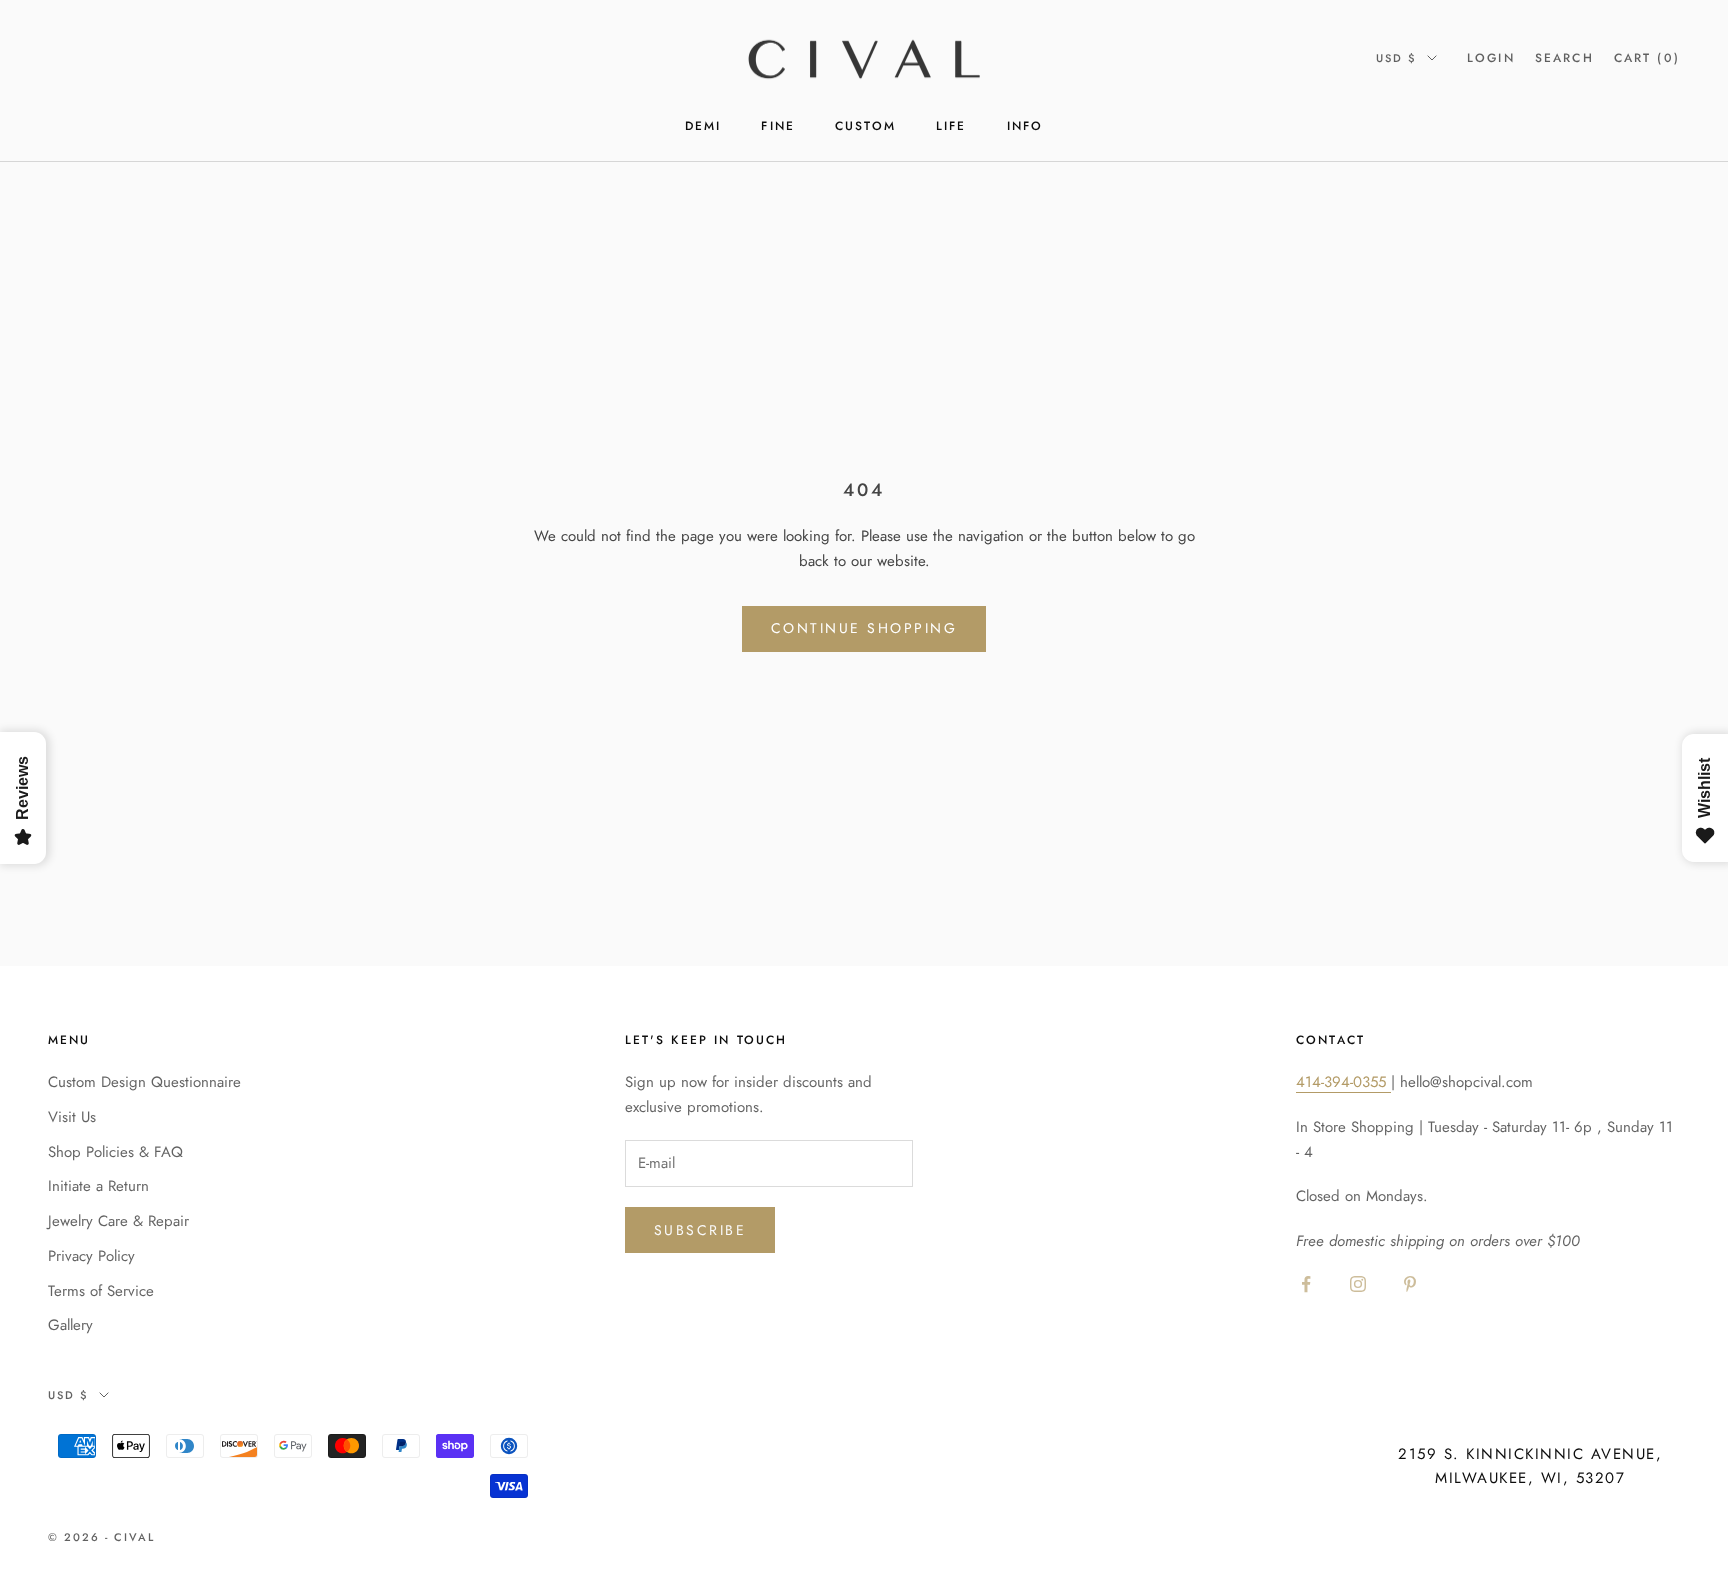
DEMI (703, 126)
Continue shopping (864, 628)
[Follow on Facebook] (1306, 1284)
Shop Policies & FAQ (115, 1152)
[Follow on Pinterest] (1410, 1284)
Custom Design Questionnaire (144, 1082)
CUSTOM (865, 126)
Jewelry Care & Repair (118, 1221)
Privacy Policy (91, 1256)
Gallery (70, 1325)
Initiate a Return (98, 1186)
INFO (1025, 126)
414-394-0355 (1343, 1082)
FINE (778, 126)
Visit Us (72, 1117)
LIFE (951, 126)
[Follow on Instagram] (1358, 1284)
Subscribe (700, 1230)
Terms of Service (101, 1291)
